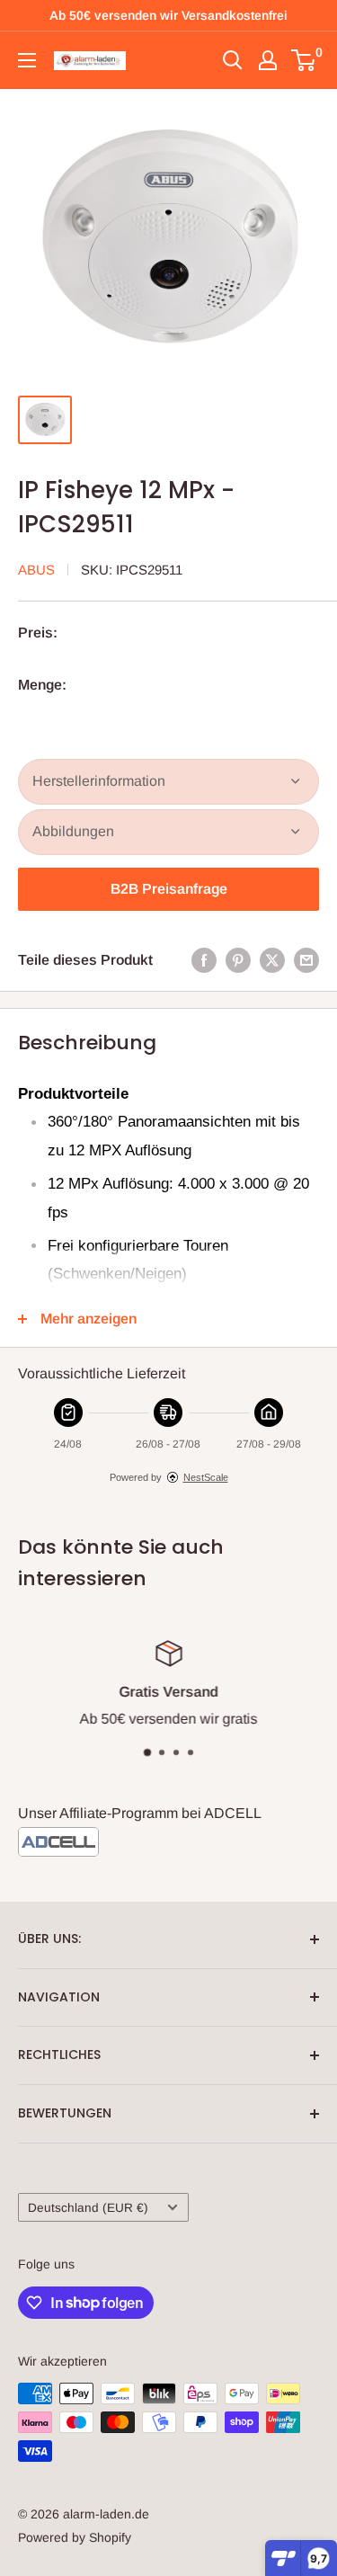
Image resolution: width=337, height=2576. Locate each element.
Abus (36, 570)
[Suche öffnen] (233, 60)
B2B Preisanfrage (169, 889)
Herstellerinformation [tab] (99, 781)
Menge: (42, 685)
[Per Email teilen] (306, 960)
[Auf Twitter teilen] (272, 960)
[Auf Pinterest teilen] (238, 960)
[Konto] (268, 60)
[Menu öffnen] (27, 60)
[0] (304, 60)
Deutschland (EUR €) (88, 2208)
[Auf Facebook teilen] (204, 960)
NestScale (206, 1477)
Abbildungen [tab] (73, 831)
